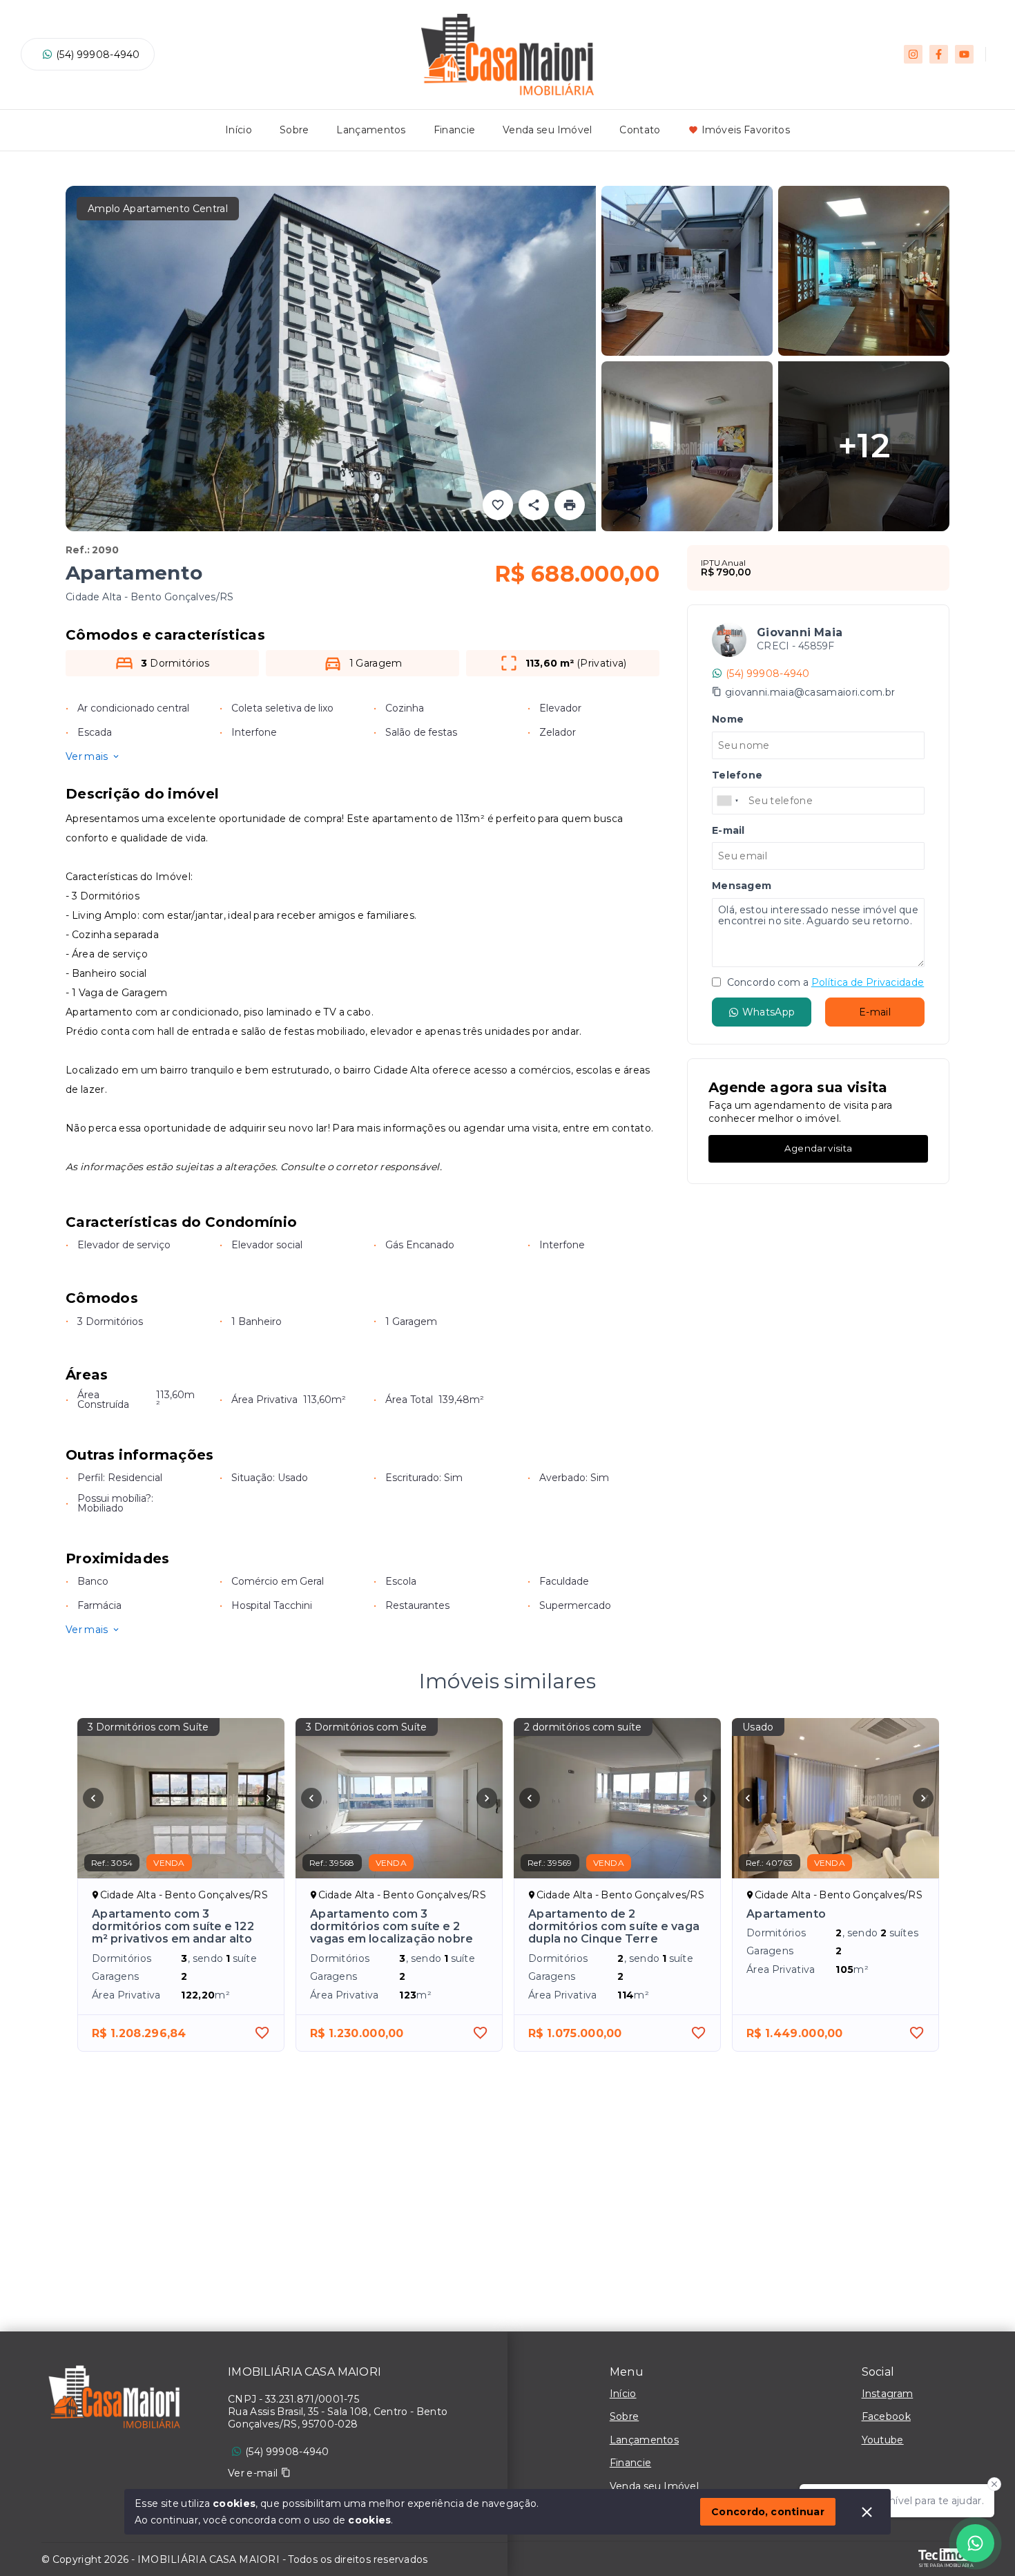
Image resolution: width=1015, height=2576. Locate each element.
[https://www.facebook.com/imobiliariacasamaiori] (939, 54)
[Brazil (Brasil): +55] (728, 801)
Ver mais (87, 756)
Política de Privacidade (868, 982)
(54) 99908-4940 (98, 55)
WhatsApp (768, 1012)
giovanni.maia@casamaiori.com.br (810, 692)
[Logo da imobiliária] (114, 2401)
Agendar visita (818, 1148)
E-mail (875, 1012)
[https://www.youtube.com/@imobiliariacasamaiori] (964, 54)
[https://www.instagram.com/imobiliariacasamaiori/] (913, 54)
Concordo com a (824, 982)
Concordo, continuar (768, 2512)
